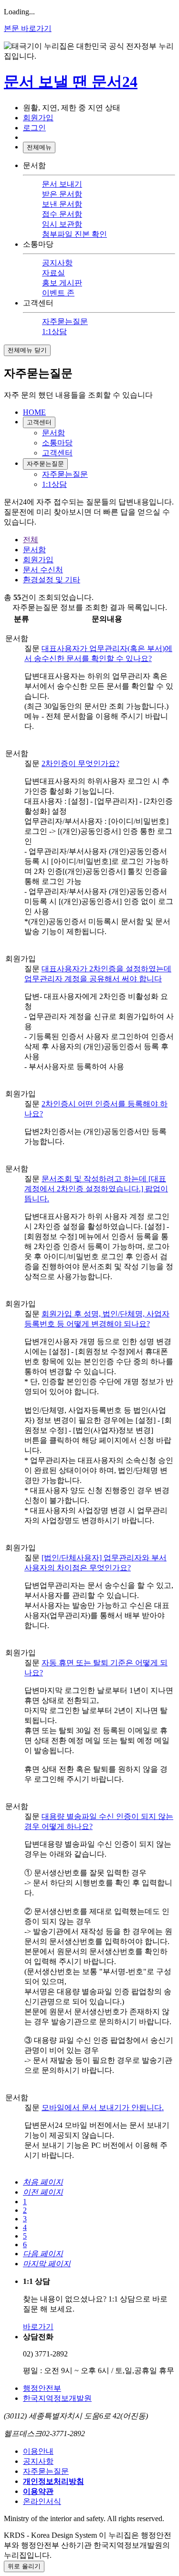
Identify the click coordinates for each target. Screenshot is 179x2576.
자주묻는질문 (65, 321)
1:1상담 (54, 331)
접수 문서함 (62, 214)
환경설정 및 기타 (52, 580)
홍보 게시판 (62, 283)
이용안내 (38, 2451)
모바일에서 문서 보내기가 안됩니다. (103, 2108)
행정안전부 (42, 2388)
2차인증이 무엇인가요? (80, 763)
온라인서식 (42, 2501)
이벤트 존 (58, 293)
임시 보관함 (62, 224)
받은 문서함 (62, 194)
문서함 (53, 433)
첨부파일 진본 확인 (74, 234)
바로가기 (38, 2327)
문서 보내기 (62, 184)
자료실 (53, 273)
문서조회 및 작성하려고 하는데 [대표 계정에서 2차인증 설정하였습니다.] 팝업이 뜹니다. (96, 1189)
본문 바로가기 (28, 28)
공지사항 (57, 263)
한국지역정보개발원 (57, 2398)
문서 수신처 (43, 570)
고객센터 (39, 422)
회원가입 (38, 560)
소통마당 (57, 443)
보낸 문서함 (62, 204)
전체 (31, 540)
